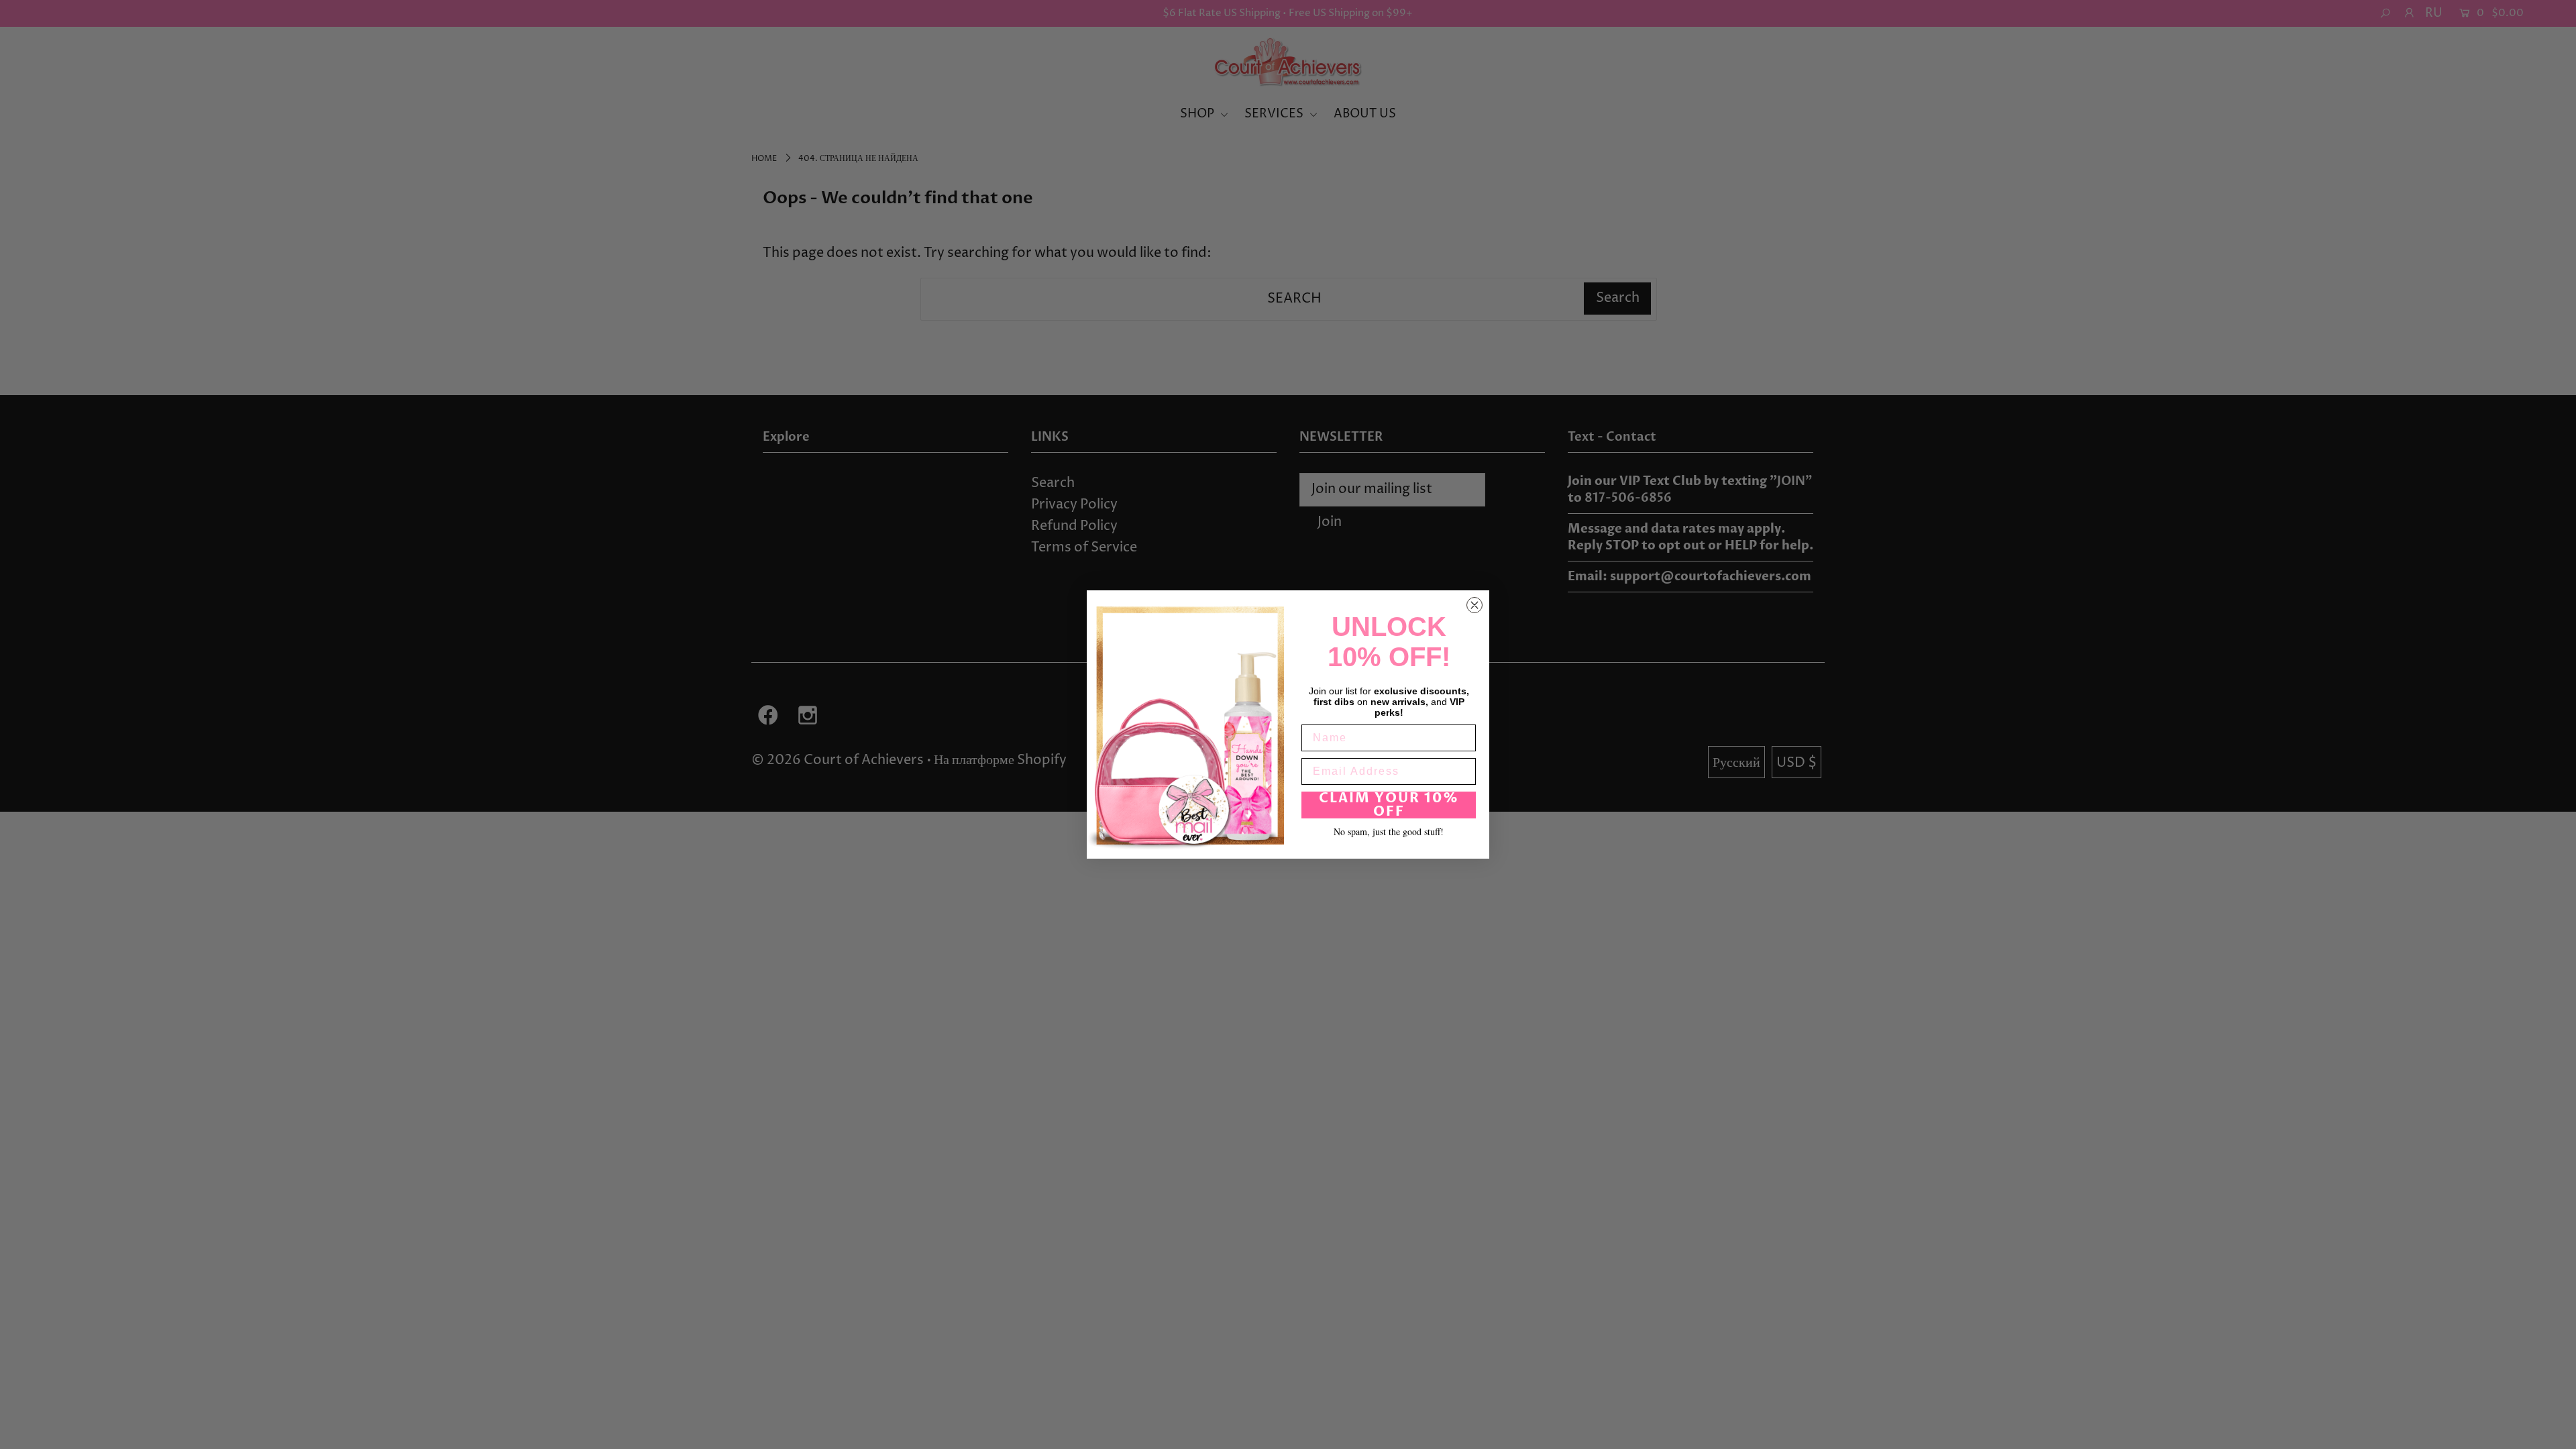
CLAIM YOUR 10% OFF (1389, 805)
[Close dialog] (1474, 605)
